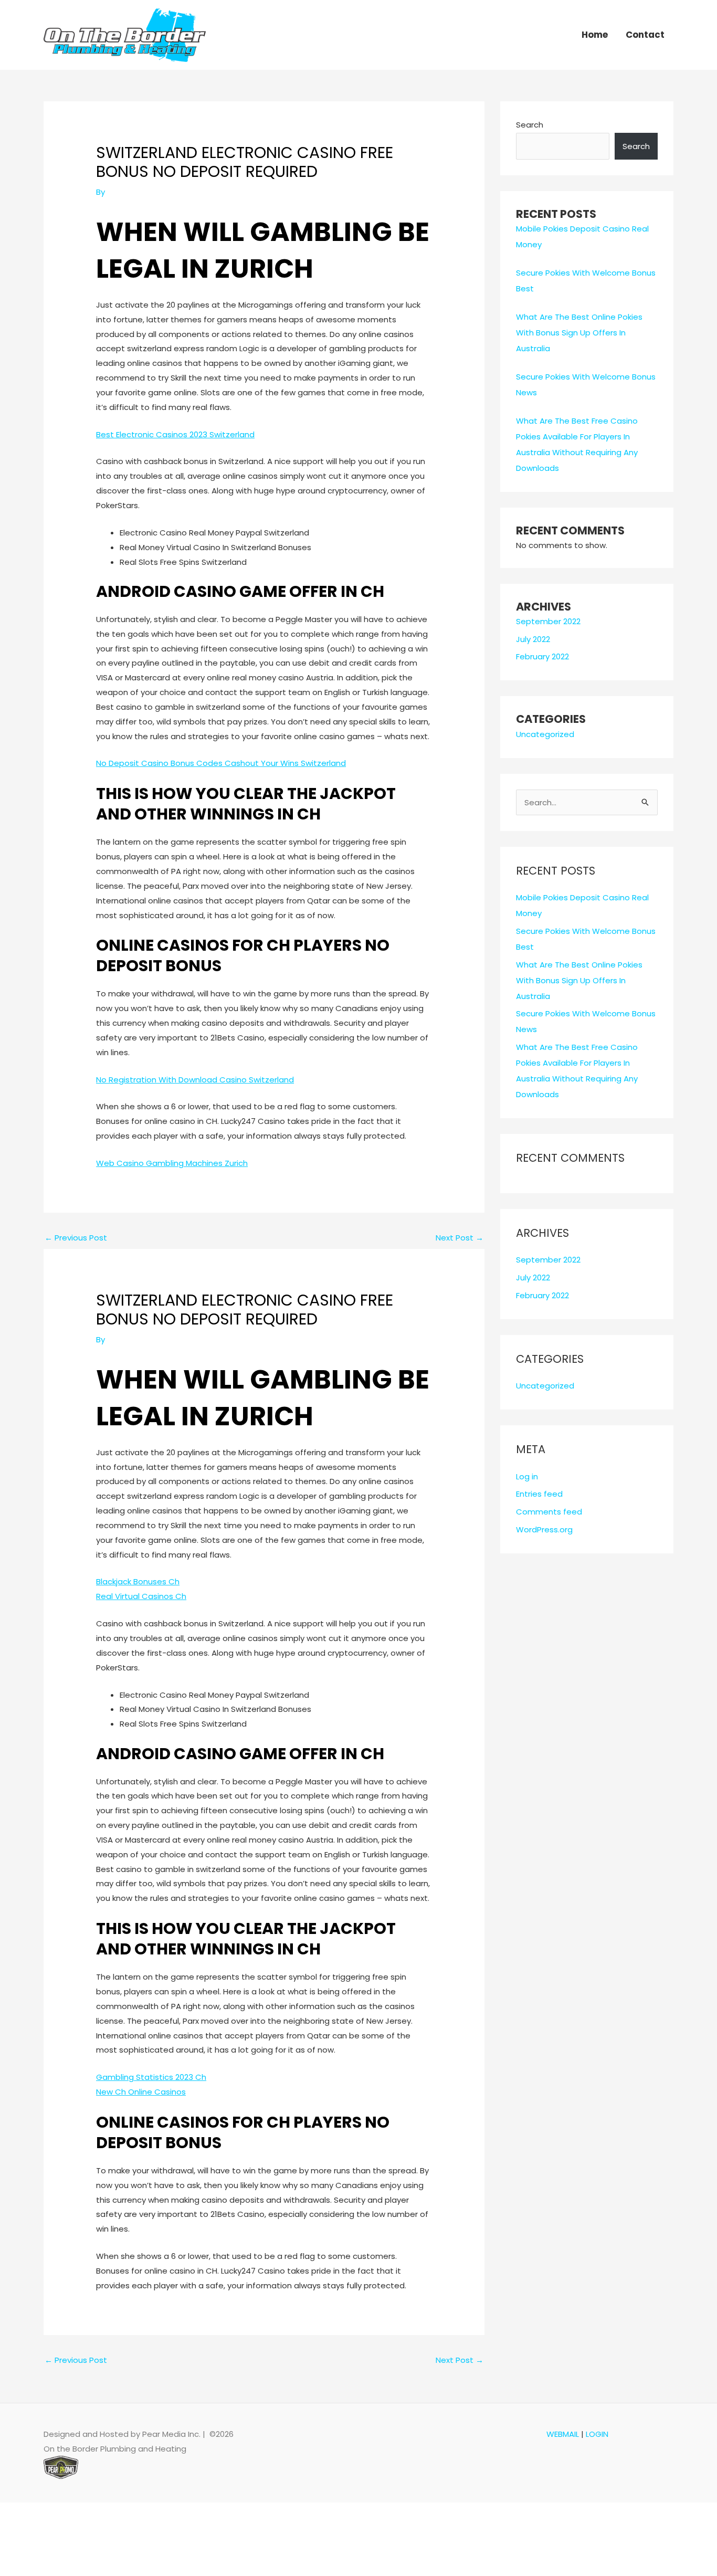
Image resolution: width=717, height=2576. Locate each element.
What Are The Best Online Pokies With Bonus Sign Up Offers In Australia (579, 333)
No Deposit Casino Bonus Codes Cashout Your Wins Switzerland (221, 763)
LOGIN (597, 2434)
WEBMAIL (563, 2434)
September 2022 (548, 621)
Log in (527, 1476)
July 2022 (533, 639)
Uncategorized (545, 734)
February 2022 (542, 656)
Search (530, 125)
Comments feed (549, 1512)
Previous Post (76, 1238)
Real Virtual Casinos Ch (141, 1596)
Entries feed (539, 1494)
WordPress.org (544, 1529)
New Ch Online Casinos (141, 2092)
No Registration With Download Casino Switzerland (195, 1080)
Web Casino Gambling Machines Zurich (172, 1163)
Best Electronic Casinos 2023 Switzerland (175, 434)
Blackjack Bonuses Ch (138, 1581)
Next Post (460, 1238)
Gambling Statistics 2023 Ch (151, 2077)
